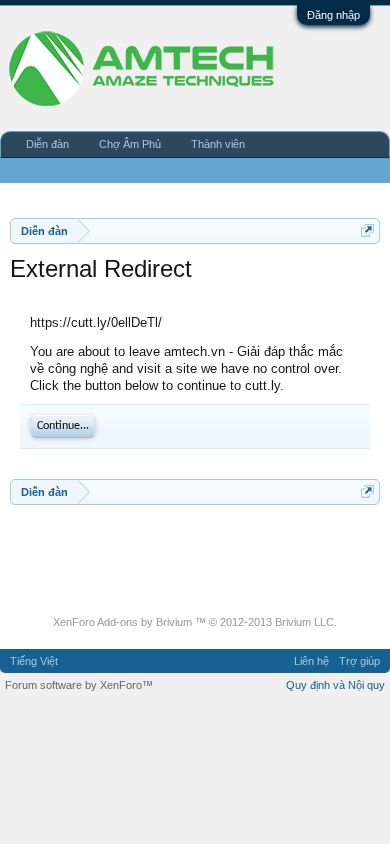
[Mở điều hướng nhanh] (367, 230)
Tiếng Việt (34, 661)
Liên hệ (311, 661)
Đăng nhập (333, 15)
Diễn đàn (47, 144)
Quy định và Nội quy (335, 685)
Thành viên (218, 144)
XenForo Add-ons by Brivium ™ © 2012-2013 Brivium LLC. (195, 622)
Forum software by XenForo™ (79, 685)
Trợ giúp (359, 661)
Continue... (63, 426)
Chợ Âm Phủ (130, 144)
